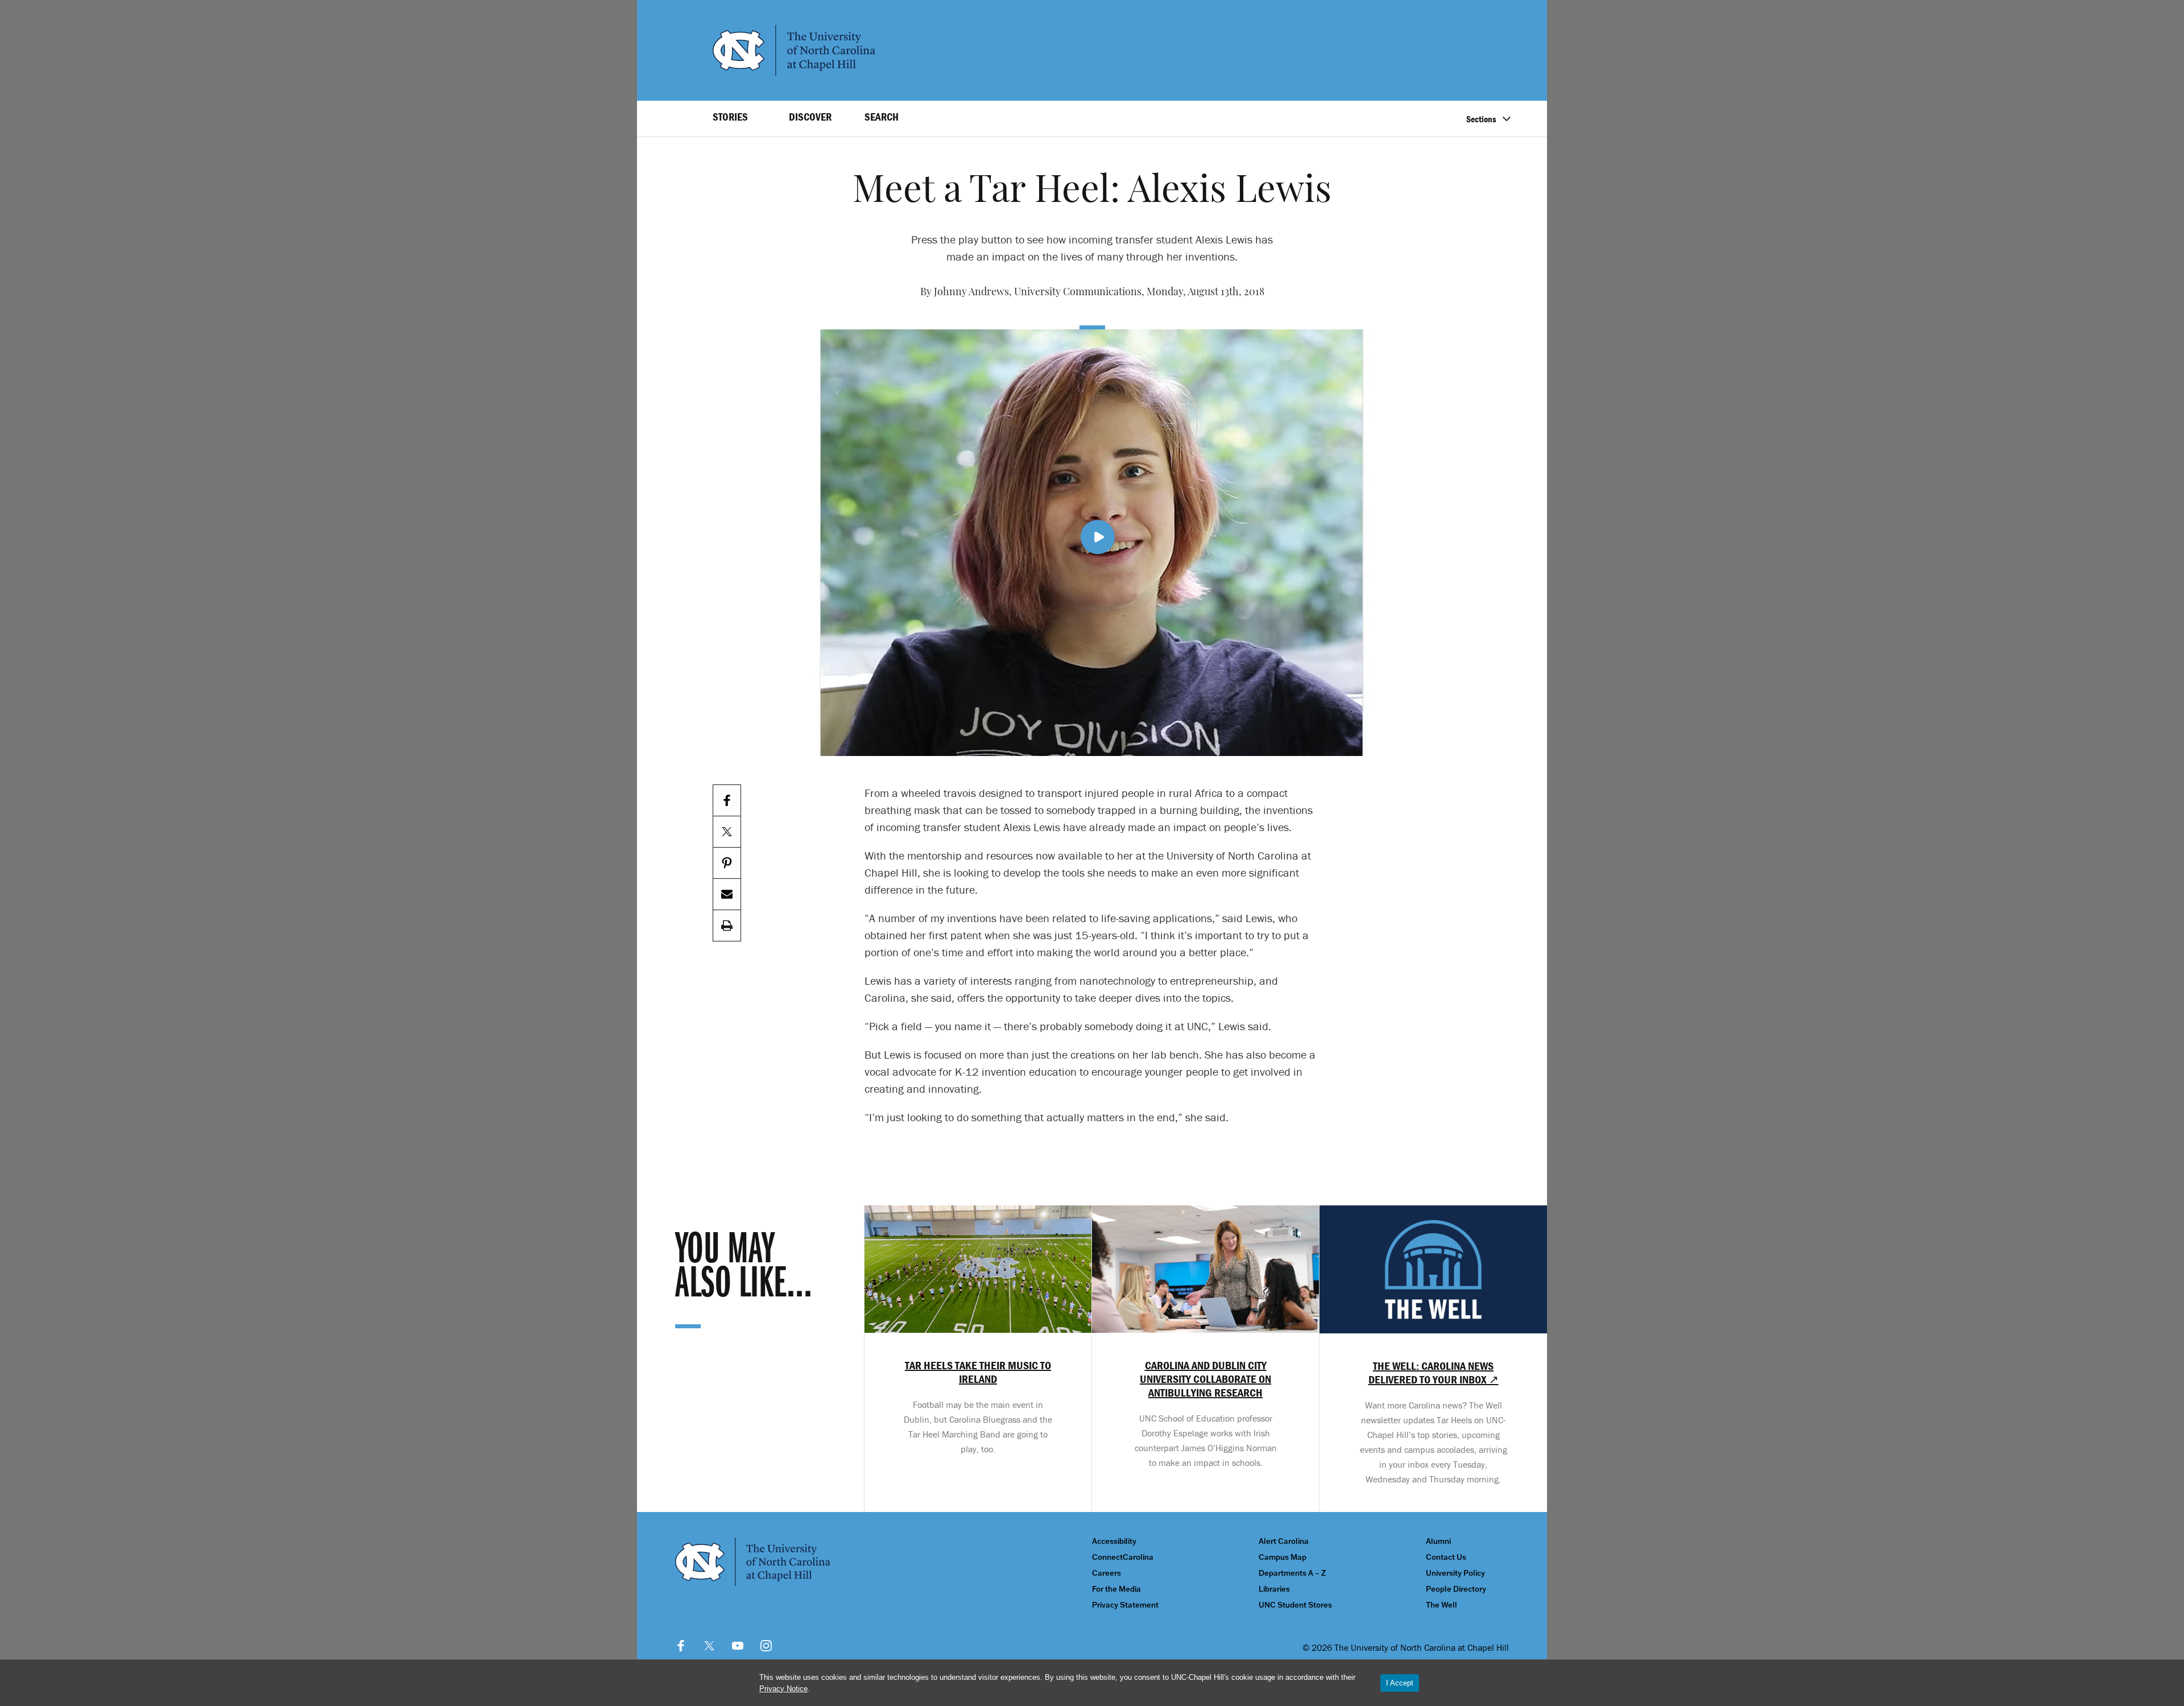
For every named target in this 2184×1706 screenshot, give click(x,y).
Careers (1107, 1573)
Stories (730, 117)
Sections (1481, 119)
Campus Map (1283, 1557)
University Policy (1455, 1573)
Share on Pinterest (727, 863)
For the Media (1116, 1589)
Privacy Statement (1125, 1605)
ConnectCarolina (1123, 1557)
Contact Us (1446, 1557)
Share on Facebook (727, 801)
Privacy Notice (783, 1689)
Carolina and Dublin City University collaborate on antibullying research (1205, 1379)
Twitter (709, 1646)
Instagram (766, 1646)
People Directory (1456, 1589)
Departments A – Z (1292, 1573)
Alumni (1438, 1541)
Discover (810, 117)
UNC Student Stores (1295, 1605)
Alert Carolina (1284, 1541)
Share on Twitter (727, 832)
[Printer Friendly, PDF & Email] (727, 926)
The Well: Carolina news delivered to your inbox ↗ (1434, 1373)
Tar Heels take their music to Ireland (978, 1372)
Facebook (681, 1646)
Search (882, 117)
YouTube (738, 1646)
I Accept (1400, 1683)
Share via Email (727, 895)
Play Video (1098, 537)
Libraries (1274, 1589)
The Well (1441, 1605)
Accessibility (1114, 1541)
